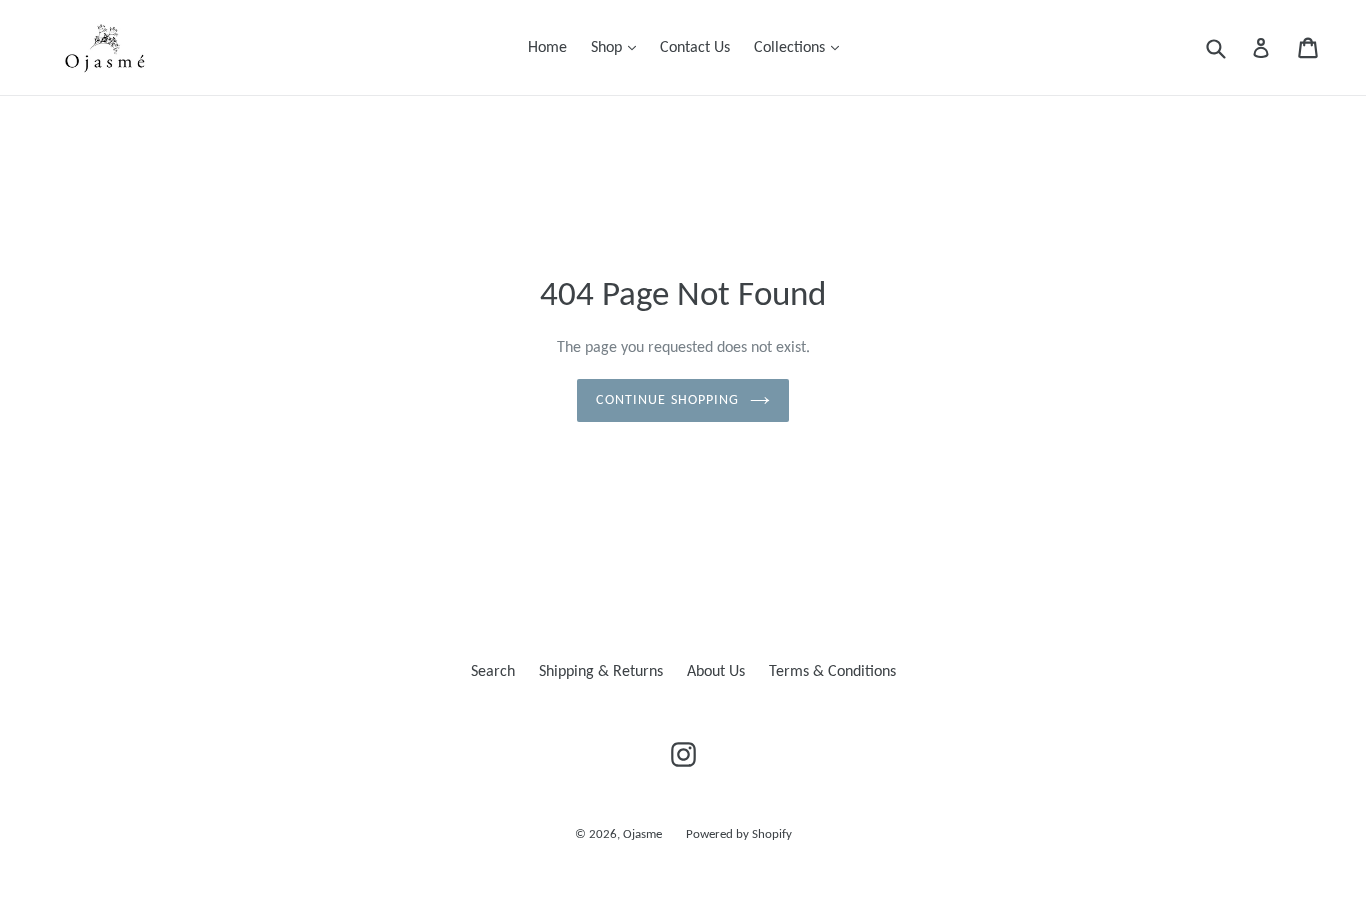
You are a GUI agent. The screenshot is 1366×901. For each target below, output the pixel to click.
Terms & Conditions (832, 672)
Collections (801, 47)
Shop (618, 47)
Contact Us (695, 48)
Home (547, 48)
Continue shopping (667, 400)
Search (493, 672)
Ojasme (642, 834)
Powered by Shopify (739, 834)
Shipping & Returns (601, 672)
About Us (716, 672)
